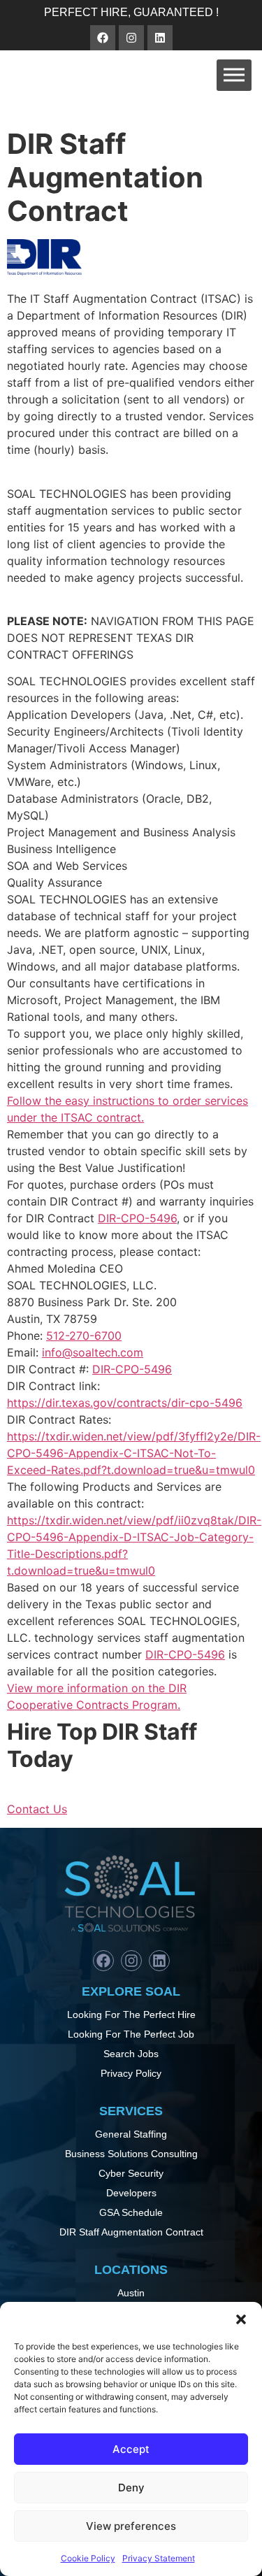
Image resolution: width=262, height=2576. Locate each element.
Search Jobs (131, 2054)
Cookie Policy (88, 2558)
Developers (131, 2193)
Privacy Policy (131, 2073)
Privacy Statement (159, 2558)
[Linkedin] (160, 38)
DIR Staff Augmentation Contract (131, 2232)
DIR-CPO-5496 (137, 1218)
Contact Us (37, 1809)
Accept (131, 2449)
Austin (131, 2293)
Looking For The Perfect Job (131, 2034)
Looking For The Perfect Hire (131, 2015)
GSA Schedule (131, 2212)
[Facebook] (103, 38)
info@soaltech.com (93, 1352)
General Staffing (131, 2134)
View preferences (131, 2526)
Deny (131, 2488)
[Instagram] (131, 38)
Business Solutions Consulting (131, 2154)
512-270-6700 (84, 1336)
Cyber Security (131, 2173)
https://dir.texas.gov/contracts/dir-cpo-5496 (125, 1403)
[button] (241, 2319)
